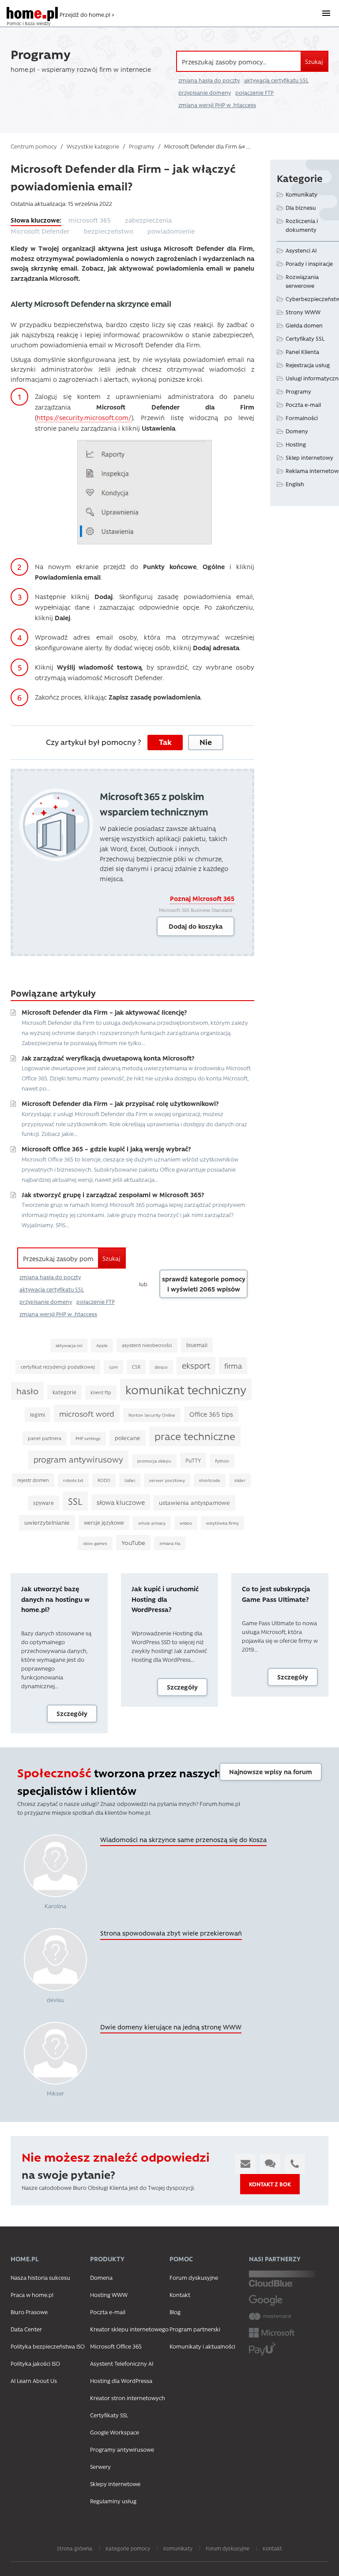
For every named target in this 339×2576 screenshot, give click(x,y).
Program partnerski (195, 2329)
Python (222, 1461)
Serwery (100, 2466)
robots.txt (73, 1480)
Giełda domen (304, 325)
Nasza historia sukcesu (40, 2277)
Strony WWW (303, 312)
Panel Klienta (302, 352)
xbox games (95, 1543)
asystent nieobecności (147, 1345)
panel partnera (45, 1438)
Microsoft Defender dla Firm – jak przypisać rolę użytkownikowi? (120, 1103)
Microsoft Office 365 (116, 2346)
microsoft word (87, 1413)
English (295, 484)
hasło (27, 1391)
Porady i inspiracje (309, 263)
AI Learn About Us (34, 2381)
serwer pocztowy (167, 1480)
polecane (128, 1438)
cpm (113, 1367)
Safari (130, 1480)
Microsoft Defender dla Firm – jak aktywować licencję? (104, 1012)
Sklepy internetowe (115, 2484)
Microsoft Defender (40, 231)
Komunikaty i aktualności (202, 2346)
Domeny (297, 431)
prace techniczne (195, 1436)
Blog (175, 2312)
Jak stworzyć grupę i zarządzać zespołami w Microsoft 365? (113, 1195)
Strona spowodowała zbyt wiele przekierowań (171, 1933)
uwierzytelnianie (47, 1522)
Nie (206, 742)
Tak (165, 742)
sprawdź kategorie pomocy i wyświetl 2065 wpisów (204, 1284)
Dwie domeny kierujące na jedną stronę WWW (171, 2027)
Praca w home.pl (32, 2295)
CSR (136, 1367)
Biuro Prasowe (29, 2312)
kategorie (64, 1392)
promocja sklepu (154, 1461)
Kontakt (180, 2295)
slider (240, 1480)
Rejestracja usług (308, 365)
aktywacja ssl (69, 1345)
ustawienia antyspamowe (194, 1502)
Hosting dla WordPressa (121, 2381)
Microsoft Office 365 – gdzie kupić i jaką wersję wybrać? (106, 1149)
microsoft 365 (90, 220)
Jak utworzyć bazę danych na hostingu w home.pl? (55, 1599)
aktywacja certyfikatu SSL (276, 80)
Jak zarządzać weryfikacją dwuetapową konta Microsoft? (108, 1058)
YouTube (133, 1542)
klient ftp (101, 1392)
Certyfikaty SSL (305, 338)
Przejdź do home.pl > (87, 14)
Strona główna (75, 2548)
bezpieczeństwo (109, 231)
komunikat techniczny (186, 1389)
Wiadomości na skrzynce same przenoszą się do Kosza (183, 1839)
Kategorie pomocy (128, 2548)
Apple (102, 1345)
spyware (43, 1503)
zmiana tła (170, 1543)
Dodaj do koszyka (196, 926)
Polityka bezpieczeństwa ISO (48, 2346)
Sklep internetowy (309, 457)
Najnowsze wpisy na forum (271, 1772)
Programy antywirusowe (122, 2449)
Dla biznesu (301, 207)
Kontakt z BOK (270, 2184)
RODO (104, 1480)
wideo (186, 1523)
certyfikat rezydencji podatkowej (58, 1367)
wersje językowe (104, 1523)
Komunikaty (301, 194)
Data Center (26, 2329)
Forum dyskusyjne (194, 2277)
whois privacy (152, 1523)
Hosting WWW (109, 2295)
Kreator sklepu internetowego (129, 2329)
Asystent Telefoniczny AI (122, 2363)
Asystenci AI (301, 250)
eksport (196, 1365)
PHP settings (88, 1438)
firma (233, 1366)
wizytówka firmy (222, 1523)
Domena (101, 2277)
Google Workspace (115, 2432)
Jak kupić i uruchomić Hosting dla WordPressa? (165, 1599)
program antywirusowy (78, 1459)
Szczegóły (72, 1713)
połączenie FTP (254, 93)
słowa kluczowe (121, 1502)
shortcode (210, 1480)
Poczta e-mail (303, 404)
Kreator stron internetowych (128, 2398)
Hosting (296, 444)
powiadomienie (171, 231)
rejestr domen (33, 1480)
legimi (38, 1415)
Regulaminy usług (113, 2501)
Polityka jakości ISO (35, 2363)
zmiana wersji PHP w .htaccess (217, 105)
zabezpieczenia (148, 220)
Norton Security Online (152, 1415)
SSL (75, 1501)
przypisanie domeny (205, 93)
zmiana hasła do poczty (209, 80)
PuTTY (193, 1460)
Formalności (302, 418)
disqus (161, 1367)
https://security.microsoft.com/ (84, 417)
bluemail (197, 1345)
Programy (298, 391)
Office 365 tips (211, 1414)
